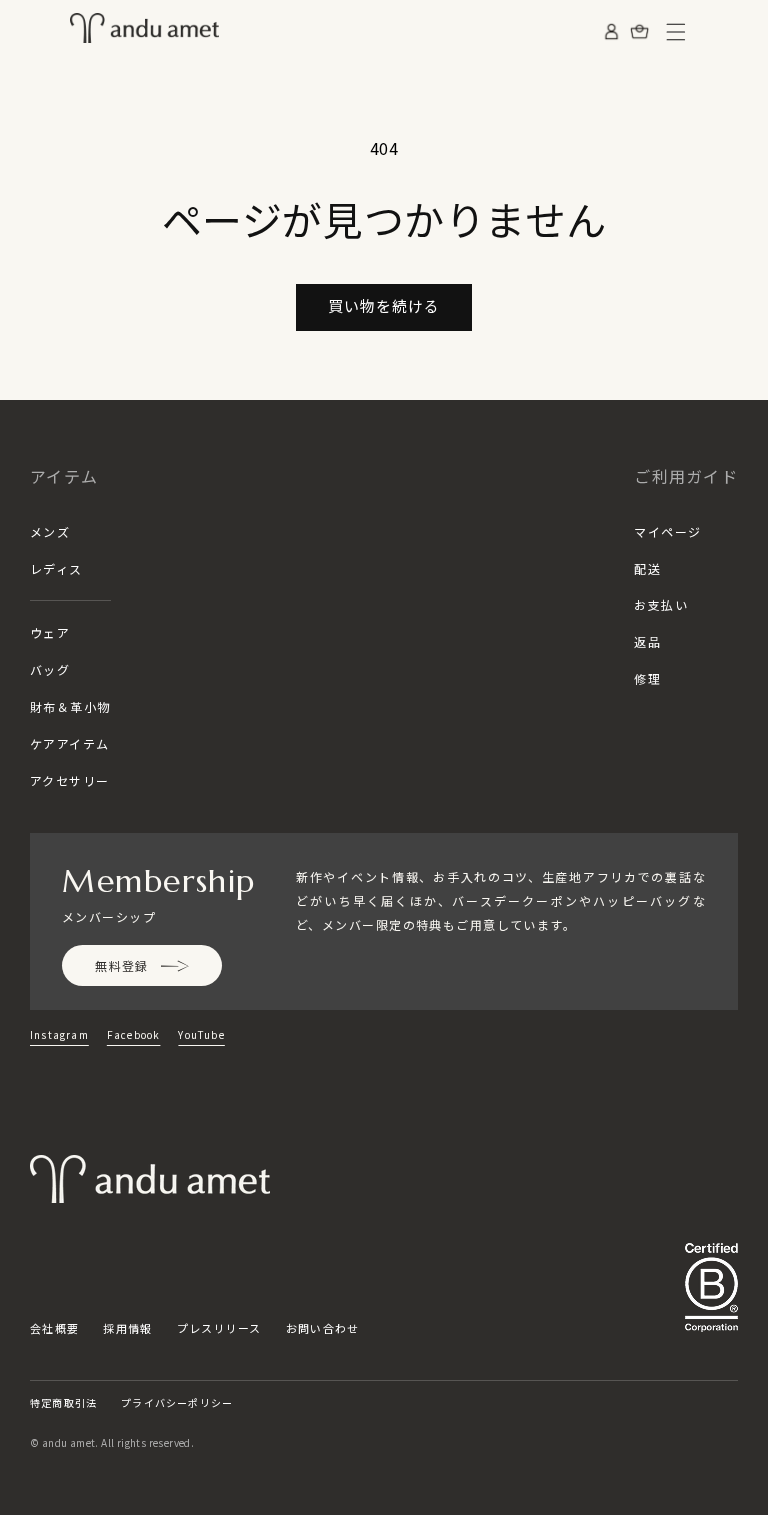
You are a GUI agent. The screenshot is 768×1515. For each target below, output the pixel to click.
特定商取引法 (63, 1402)
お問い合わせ (323, 1328)
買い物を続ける (384, 305)
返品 (647, 641)
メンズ (50, 531)
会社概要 (54, 1328)
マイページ (667, 531)
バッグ (50, 669)
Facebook (134, 1034)
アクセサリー (70, 780)
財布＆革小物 (70, 706)
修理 (647, 678)
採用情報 (127, 1328)
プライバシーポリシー (177, 1402)
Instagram (59, 1034)
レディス (56, 568)
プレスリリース (219, 1328)
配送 (647, 568)
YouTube (201, 1034)
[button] (676, 32)
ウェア (50, 632)
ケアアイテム (70, 743)
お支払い (661, 604)
